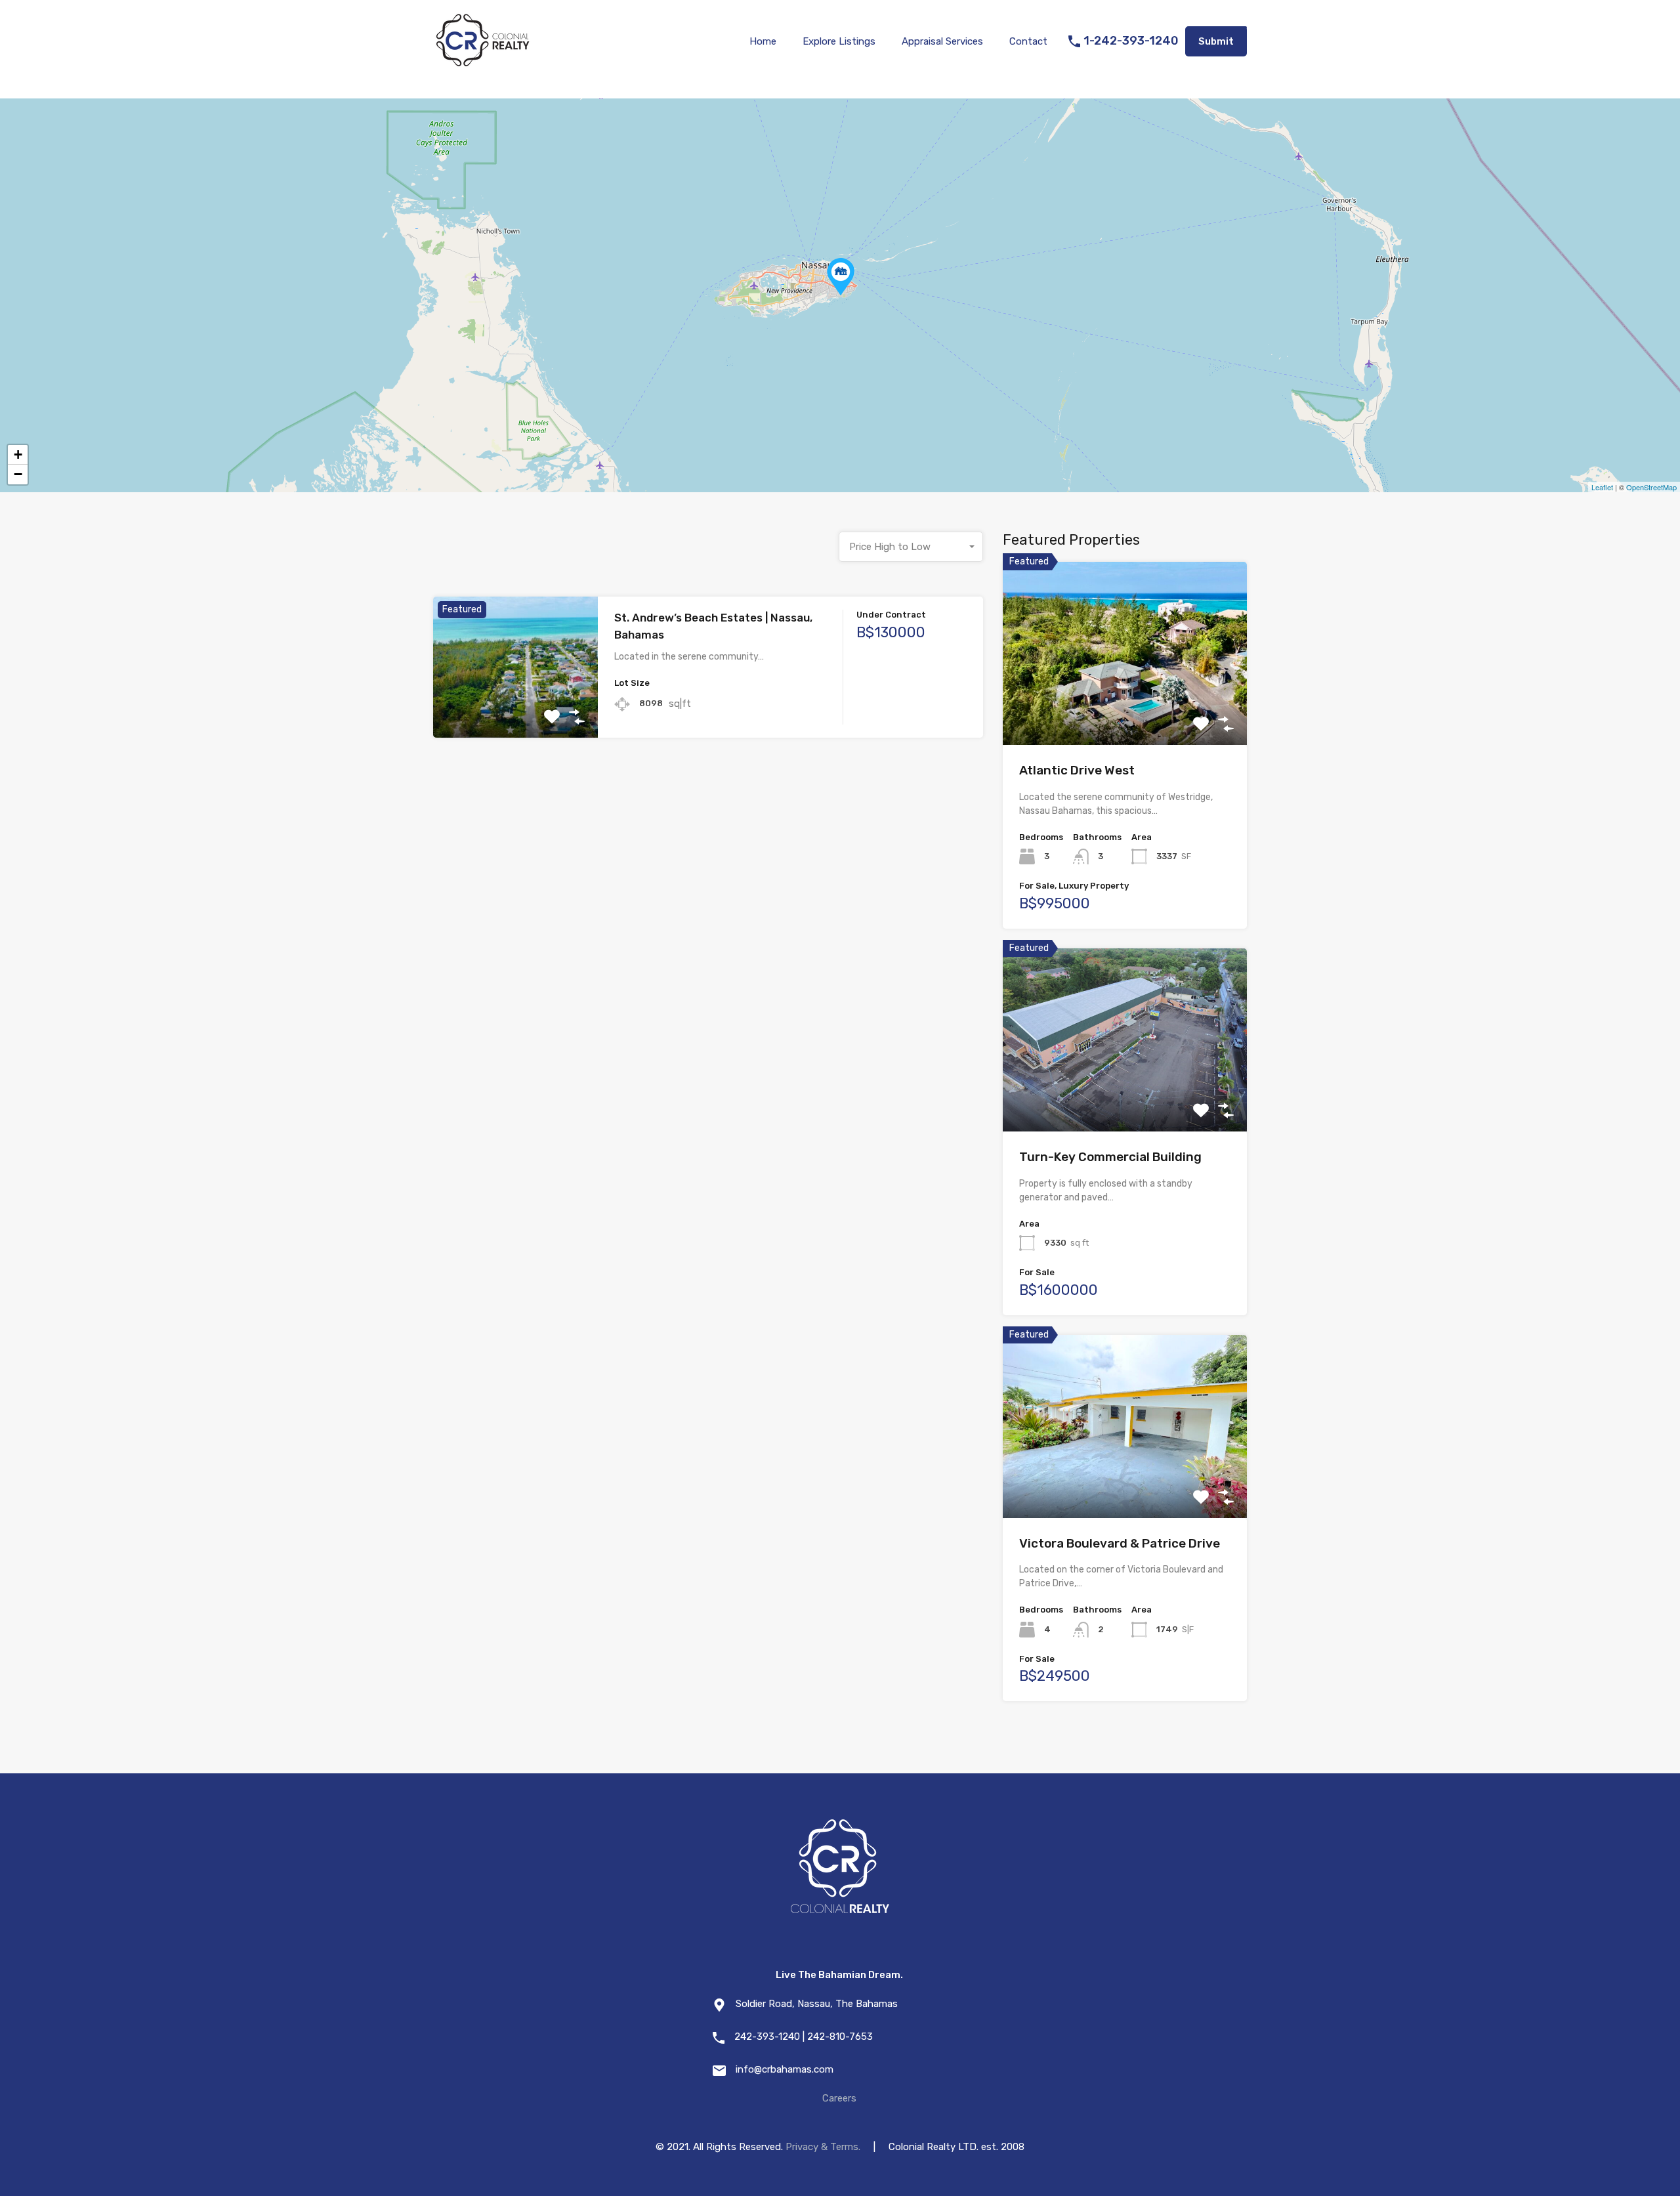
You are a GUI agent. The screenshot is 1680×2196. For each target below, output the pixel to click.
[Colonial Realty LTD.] (482, 63)
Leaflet (1602, 487)
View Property (515, 709)
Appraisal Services (942, 41)
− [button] (18, 474)
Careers (839, 2098)
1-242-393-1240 (1131, 41)
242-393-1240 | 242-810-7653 (804, 2037)
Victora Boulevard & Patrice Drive (1120, 1543)
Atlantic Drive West (1077, 770)
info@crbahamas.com (785, 2069)
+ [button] (18, 454)
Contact (1028, 41)
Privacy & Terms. (823, 2147)
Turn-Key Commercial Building (1110, 1157)
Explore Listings (839, 41)
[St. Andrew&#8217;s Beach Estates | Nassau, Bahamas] (841, 277)
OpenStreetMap (1651, 487)
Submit (1216, 41)
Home (763, 41)
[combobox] (911, 547)
